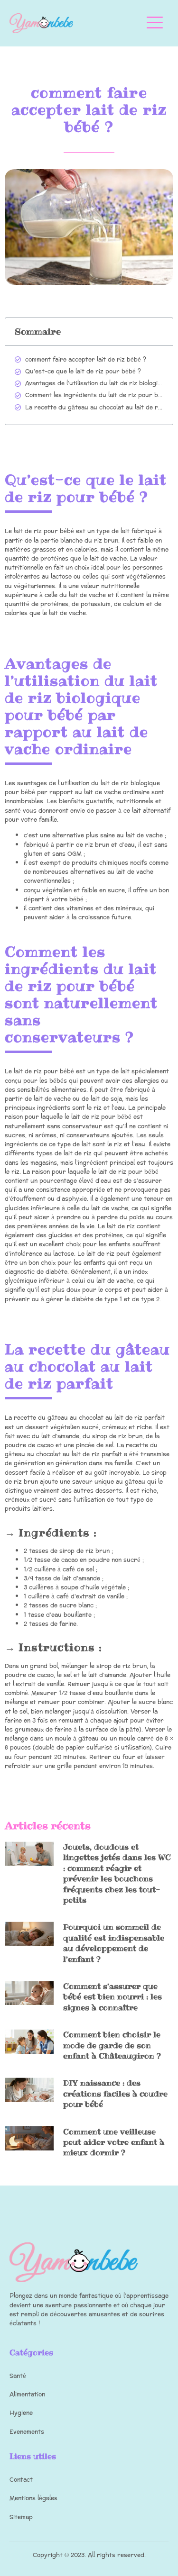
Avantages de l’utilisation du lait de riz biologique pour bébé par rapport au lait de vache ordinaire (94, 384)
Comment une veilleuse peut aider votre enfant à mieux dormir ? (114, 2142)
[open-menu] (155, 23)
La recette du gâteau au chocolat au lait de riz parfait (94, 408)
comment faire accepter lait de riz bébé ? (86, 360)
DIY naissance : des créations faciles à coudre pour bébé (115, 2093)
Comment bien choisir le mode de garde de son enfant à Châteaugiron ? (112, 2045)
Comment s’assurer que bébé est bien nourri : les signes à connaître (112, 1997)
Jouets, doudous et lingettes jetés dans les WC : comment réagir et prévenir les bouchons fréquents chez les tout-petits (117, 1873)
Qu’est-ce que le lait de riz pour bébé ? (83, 372)
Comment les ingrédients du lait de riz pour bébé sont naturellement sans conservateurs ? (94, 395)
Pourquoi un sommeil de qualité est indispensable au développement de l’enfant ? (114, 1943)
